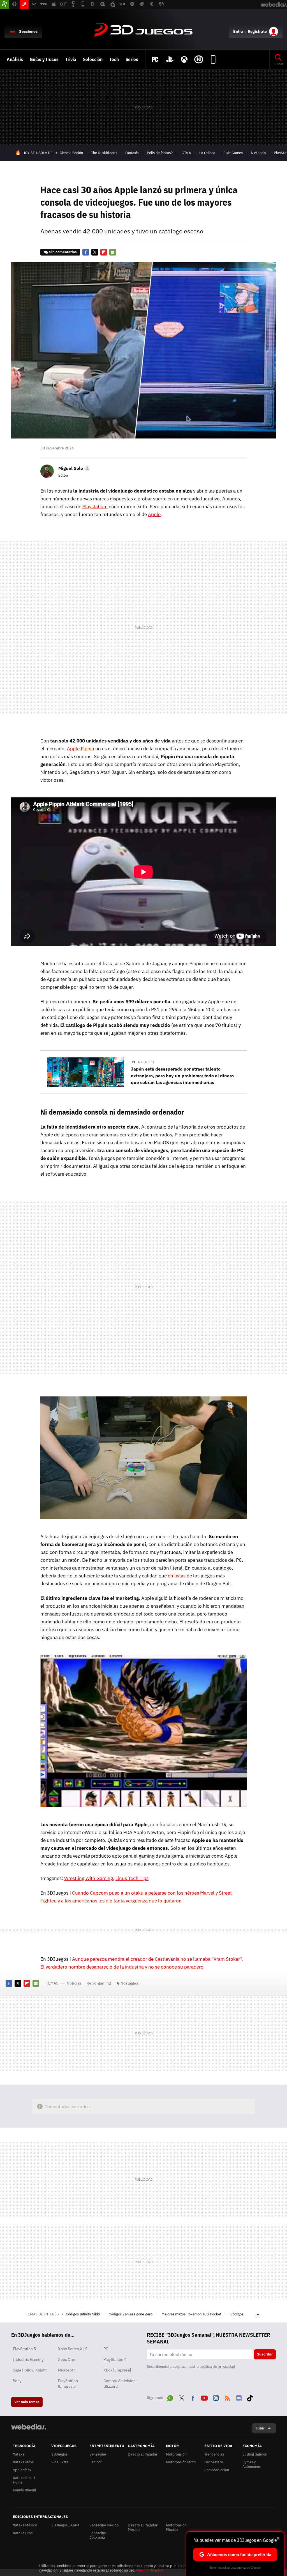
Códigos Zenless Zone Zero (131, 2314)
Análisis (15, 59)
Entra (238, 31)
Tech (114, 59)
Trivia (71, 59)
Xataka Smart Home (24, 2480)
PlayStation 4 (115, 2359)
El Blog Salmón (255, 2454)
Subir (260, 2428)
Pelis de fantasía (160, 153)
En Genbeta (145, 1062)
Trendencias (214, 2454)
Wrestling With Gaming (89, 1878)
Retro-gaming (99, 1983)
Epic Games (233, 153)
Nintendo (258, 153)
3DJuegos (143, 30)
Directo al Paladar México (143, 2527)
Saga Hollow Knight (30, 2370)
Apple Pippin (81, 749)
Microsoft (66, 2370)
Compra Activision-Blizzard (120, 2384)
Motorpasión (176, 2454)
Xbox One (67, 2359)
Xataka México (25, 2525)
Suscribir (265, 2354)
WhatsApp (170, 2397)
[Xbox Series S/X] (184, 59)
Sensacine (98, 2454)
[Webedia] (29, 2427)
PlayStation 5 (24, 2349)
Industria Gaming (28, 2359)
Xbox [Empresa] (117, 2370)
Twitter (95, 252)
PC (106, 2349)
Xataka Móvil (23, 2462)
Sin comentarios (63, 252)
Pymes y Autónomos (252, 2464)
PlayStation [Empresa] (68, 2384)
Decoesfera (214, 2462)
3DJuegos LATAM (65, 2525)
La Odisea (207, 153)
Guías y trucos (44, 59)
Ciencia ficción (71, 153)
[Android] (213, 59)
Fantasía (132, 153)
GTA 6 (186, 153)
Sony (17, 2381)
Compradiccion (217, 2470)
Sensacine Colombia (98, 2535)
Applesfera (22, 2470)
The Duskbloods (104, 153)
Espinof (95, 2462)
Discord (239, 2397)
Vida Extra (60, 2462)
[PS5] (170, 59)
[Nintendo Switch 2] (199, 59)
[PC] (155, 59)
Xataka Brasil (24, 2533)
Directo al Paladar (143, 2454)
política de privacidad (217, 2367)
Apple (154, 514)
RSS (227, 2397)
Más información (150, 2570)
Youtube (204, 2397)
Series (132, 59)
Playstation (94, 507)
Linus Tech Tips (132, 1878)
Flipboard (104, 252)
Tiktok (250, 2397)
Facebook (86, 252)
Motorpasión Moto (181, 2462)
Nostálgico (130, 1983)
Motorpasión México (176, 2527)
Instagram (216, 2397)
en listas (177, 1576)
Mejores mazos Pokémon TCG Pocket (192, 2314)
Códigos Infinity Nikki (83, 2314)
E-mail (113, 252)
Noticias (74, 1983)
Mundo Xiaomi (24, 2490)
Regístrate (257, 31)
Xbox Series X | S (73, 2349)
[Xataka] (4, 4)
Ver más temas (27, 2402)
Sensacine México (104, 2525)
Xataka (19, 2454)
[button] (73, 468)
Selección (93, 59)
